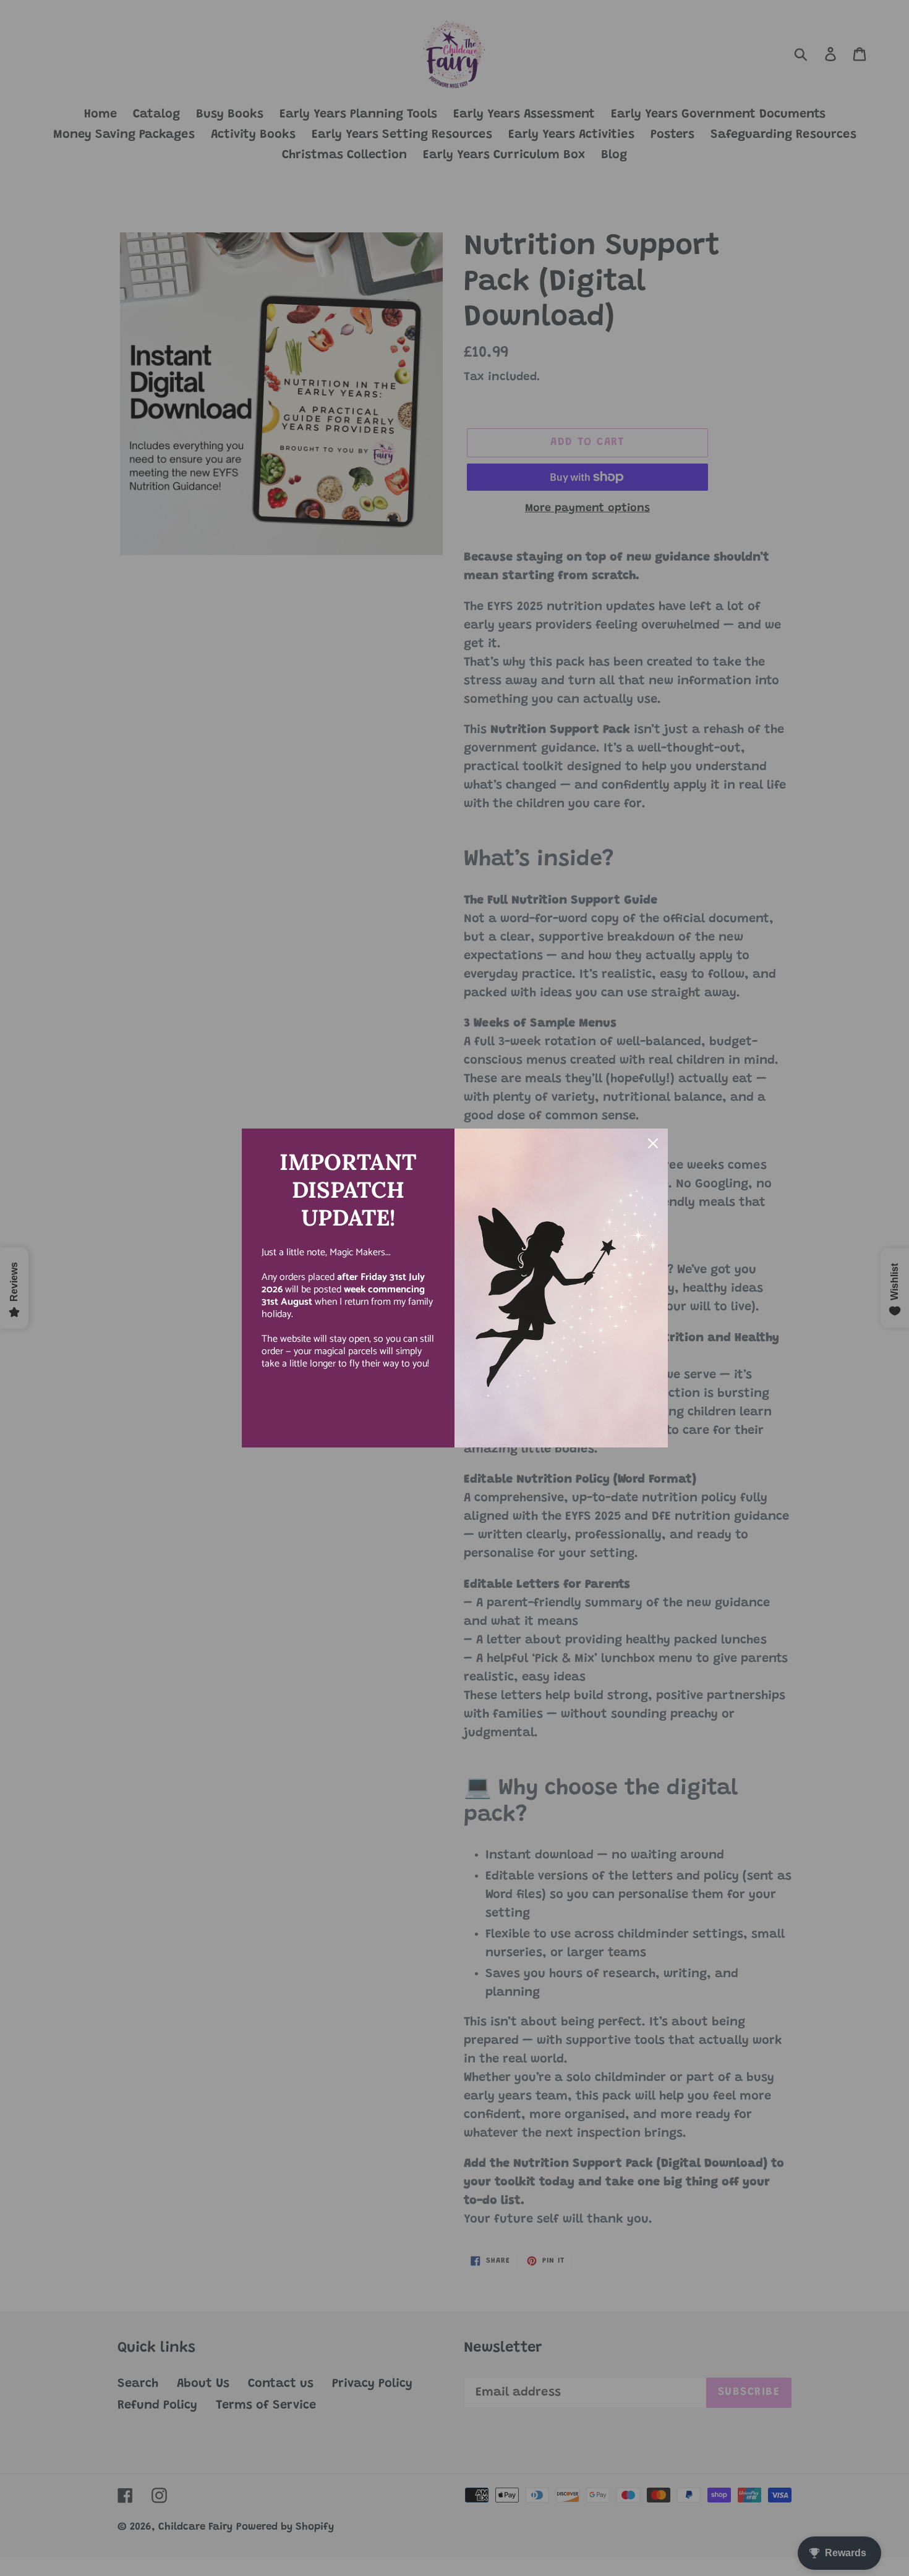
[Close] (653, 1143)
